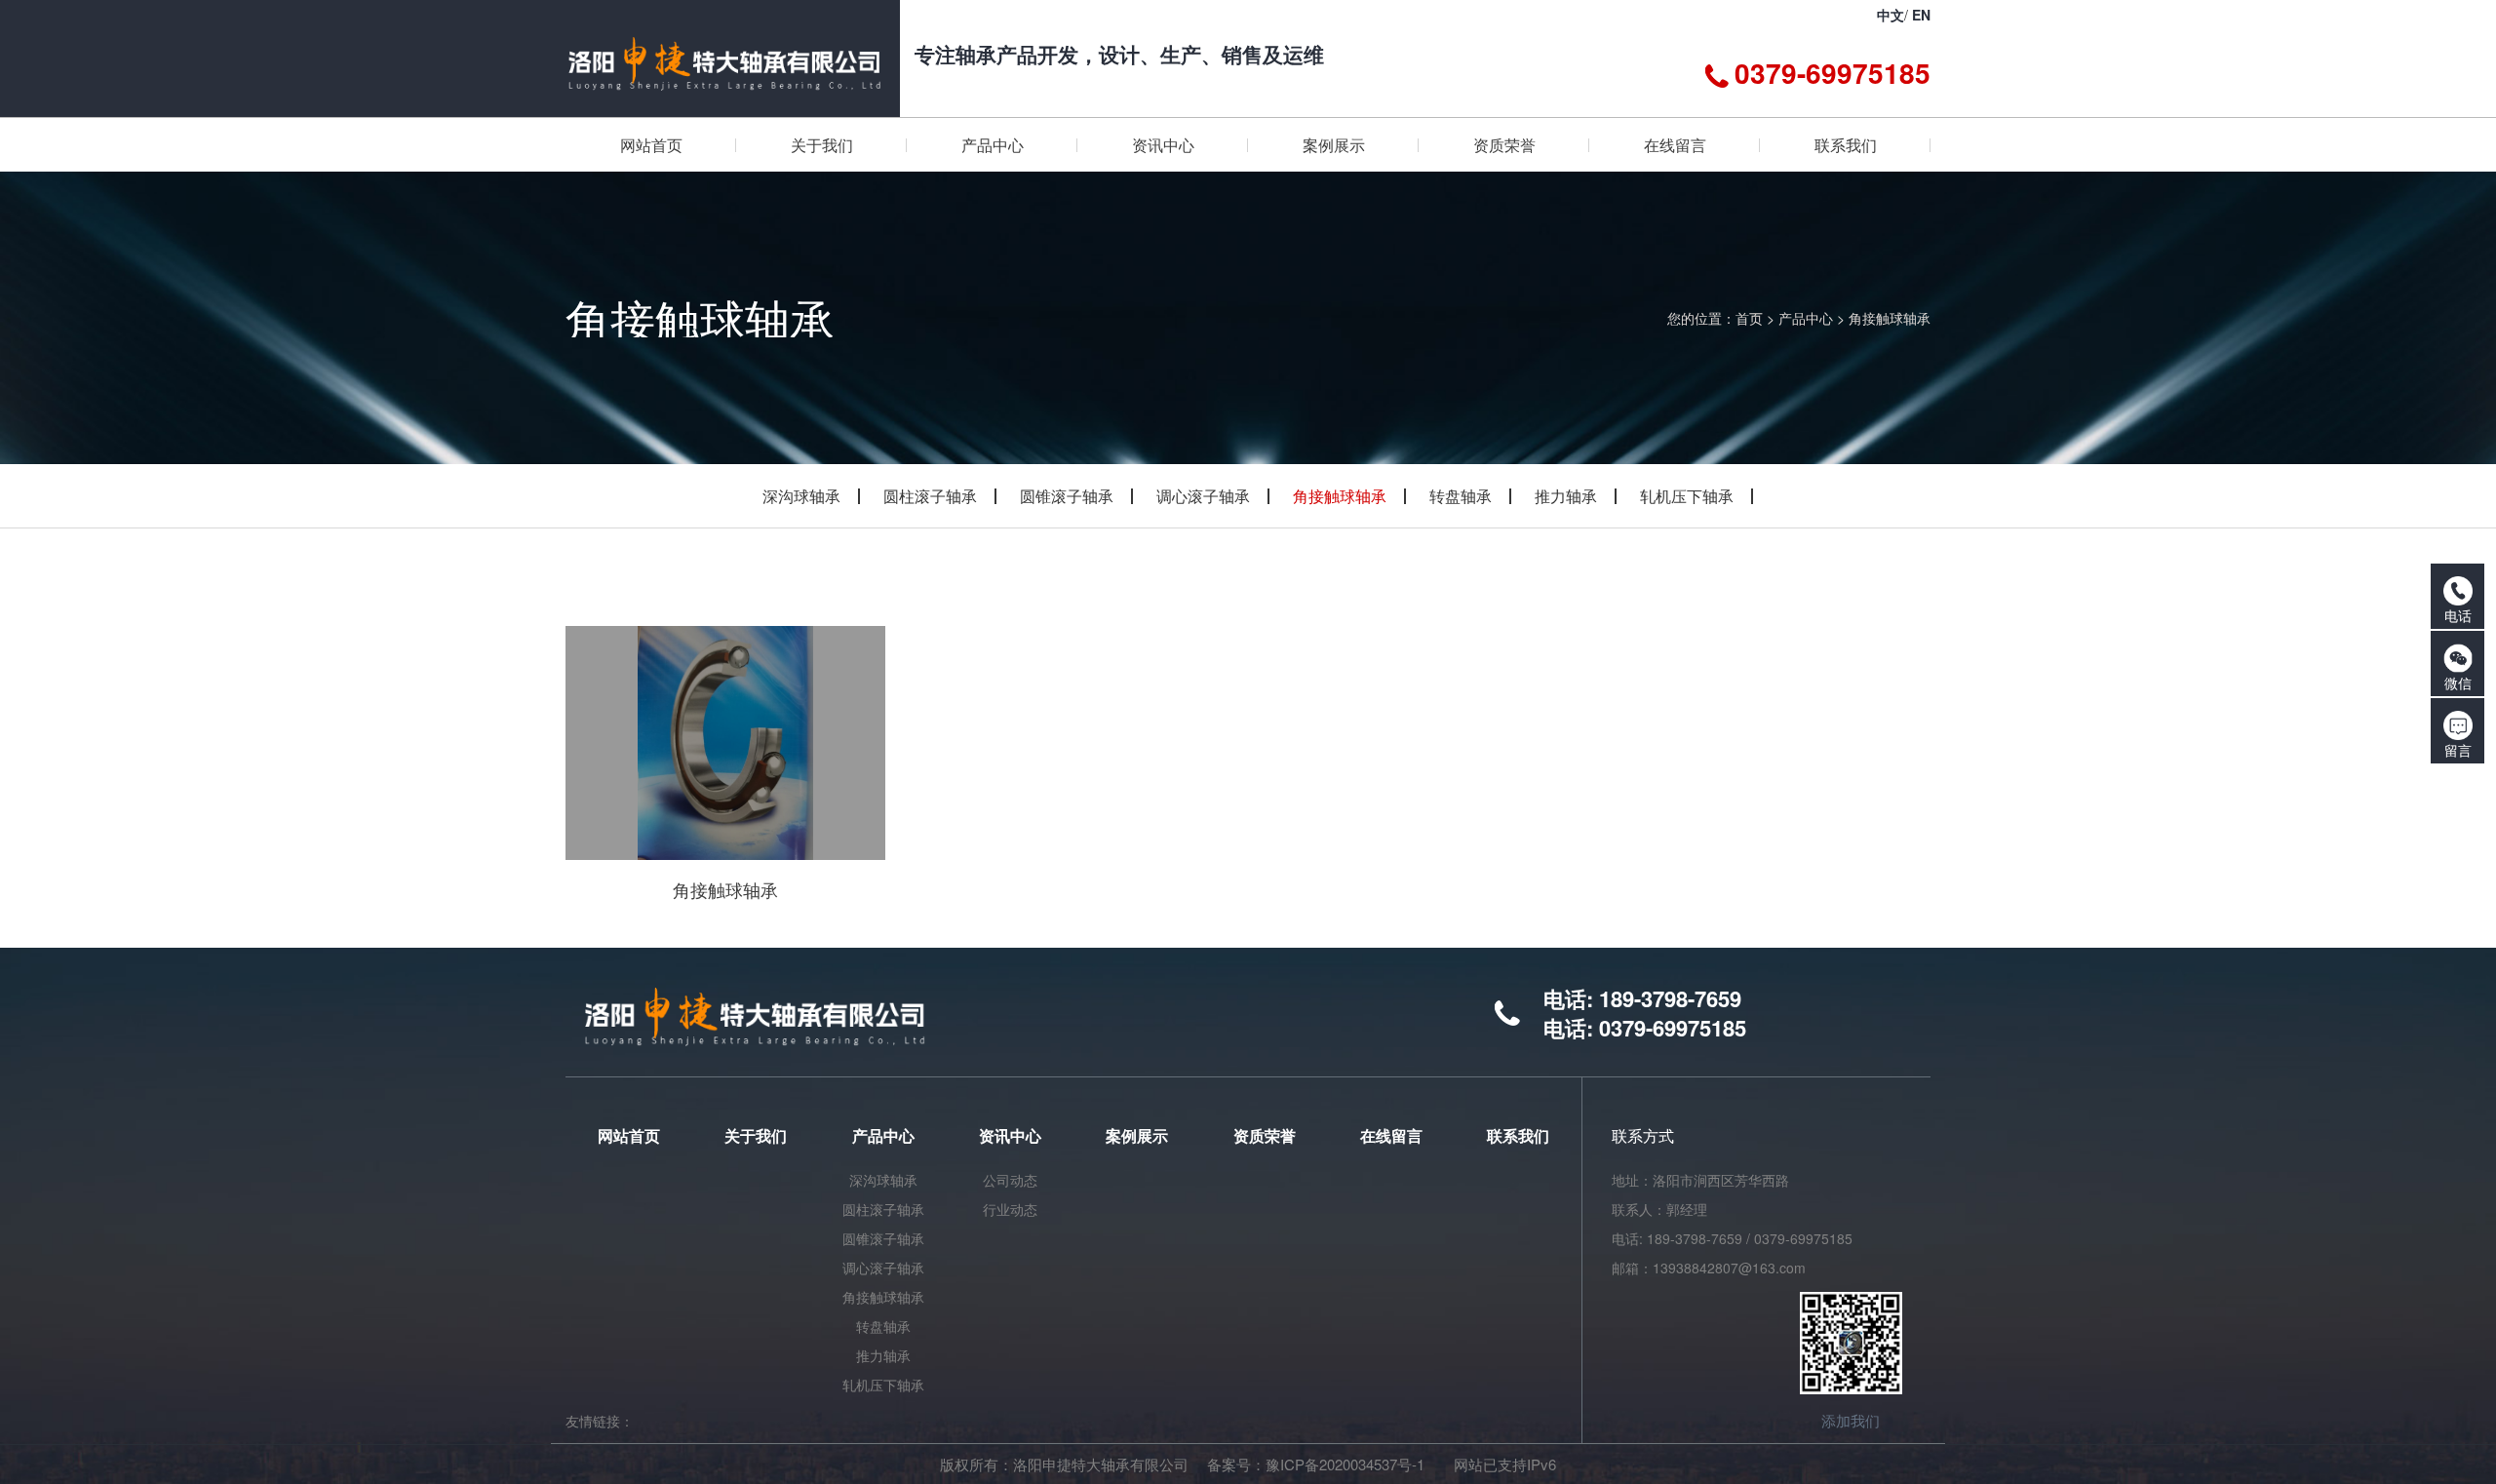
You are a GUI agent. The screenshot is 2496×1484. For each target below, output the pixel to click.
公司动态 (1010, 1180)
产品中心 (1806, 318)
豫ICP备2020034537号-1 (1345, 1464)
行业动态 (1010, 1209)
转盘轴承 (1461, 496)
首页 (1749, 318)
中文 (1891, 15)
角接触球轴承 (1890, 318)
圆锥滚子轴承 (1067, 496)
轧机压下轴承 (1687, 496)
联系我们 (1518, 1135)
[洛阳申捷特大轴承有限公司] (725, 59)
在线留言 (1391, 1135)
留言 (2458, 750)
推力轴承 (1566, 496)
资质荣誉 (1265, 1135)
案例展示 (1137, 1135)
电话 (2458, 615)
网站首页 (629, 1135)
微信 (2458, 683)
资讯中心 (1010, 1135)
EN (1921, 15)
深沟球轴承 (801, 496)
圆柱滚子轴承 (930, 496)
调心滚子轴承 (1203, 496)
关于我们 (756, 1135)
